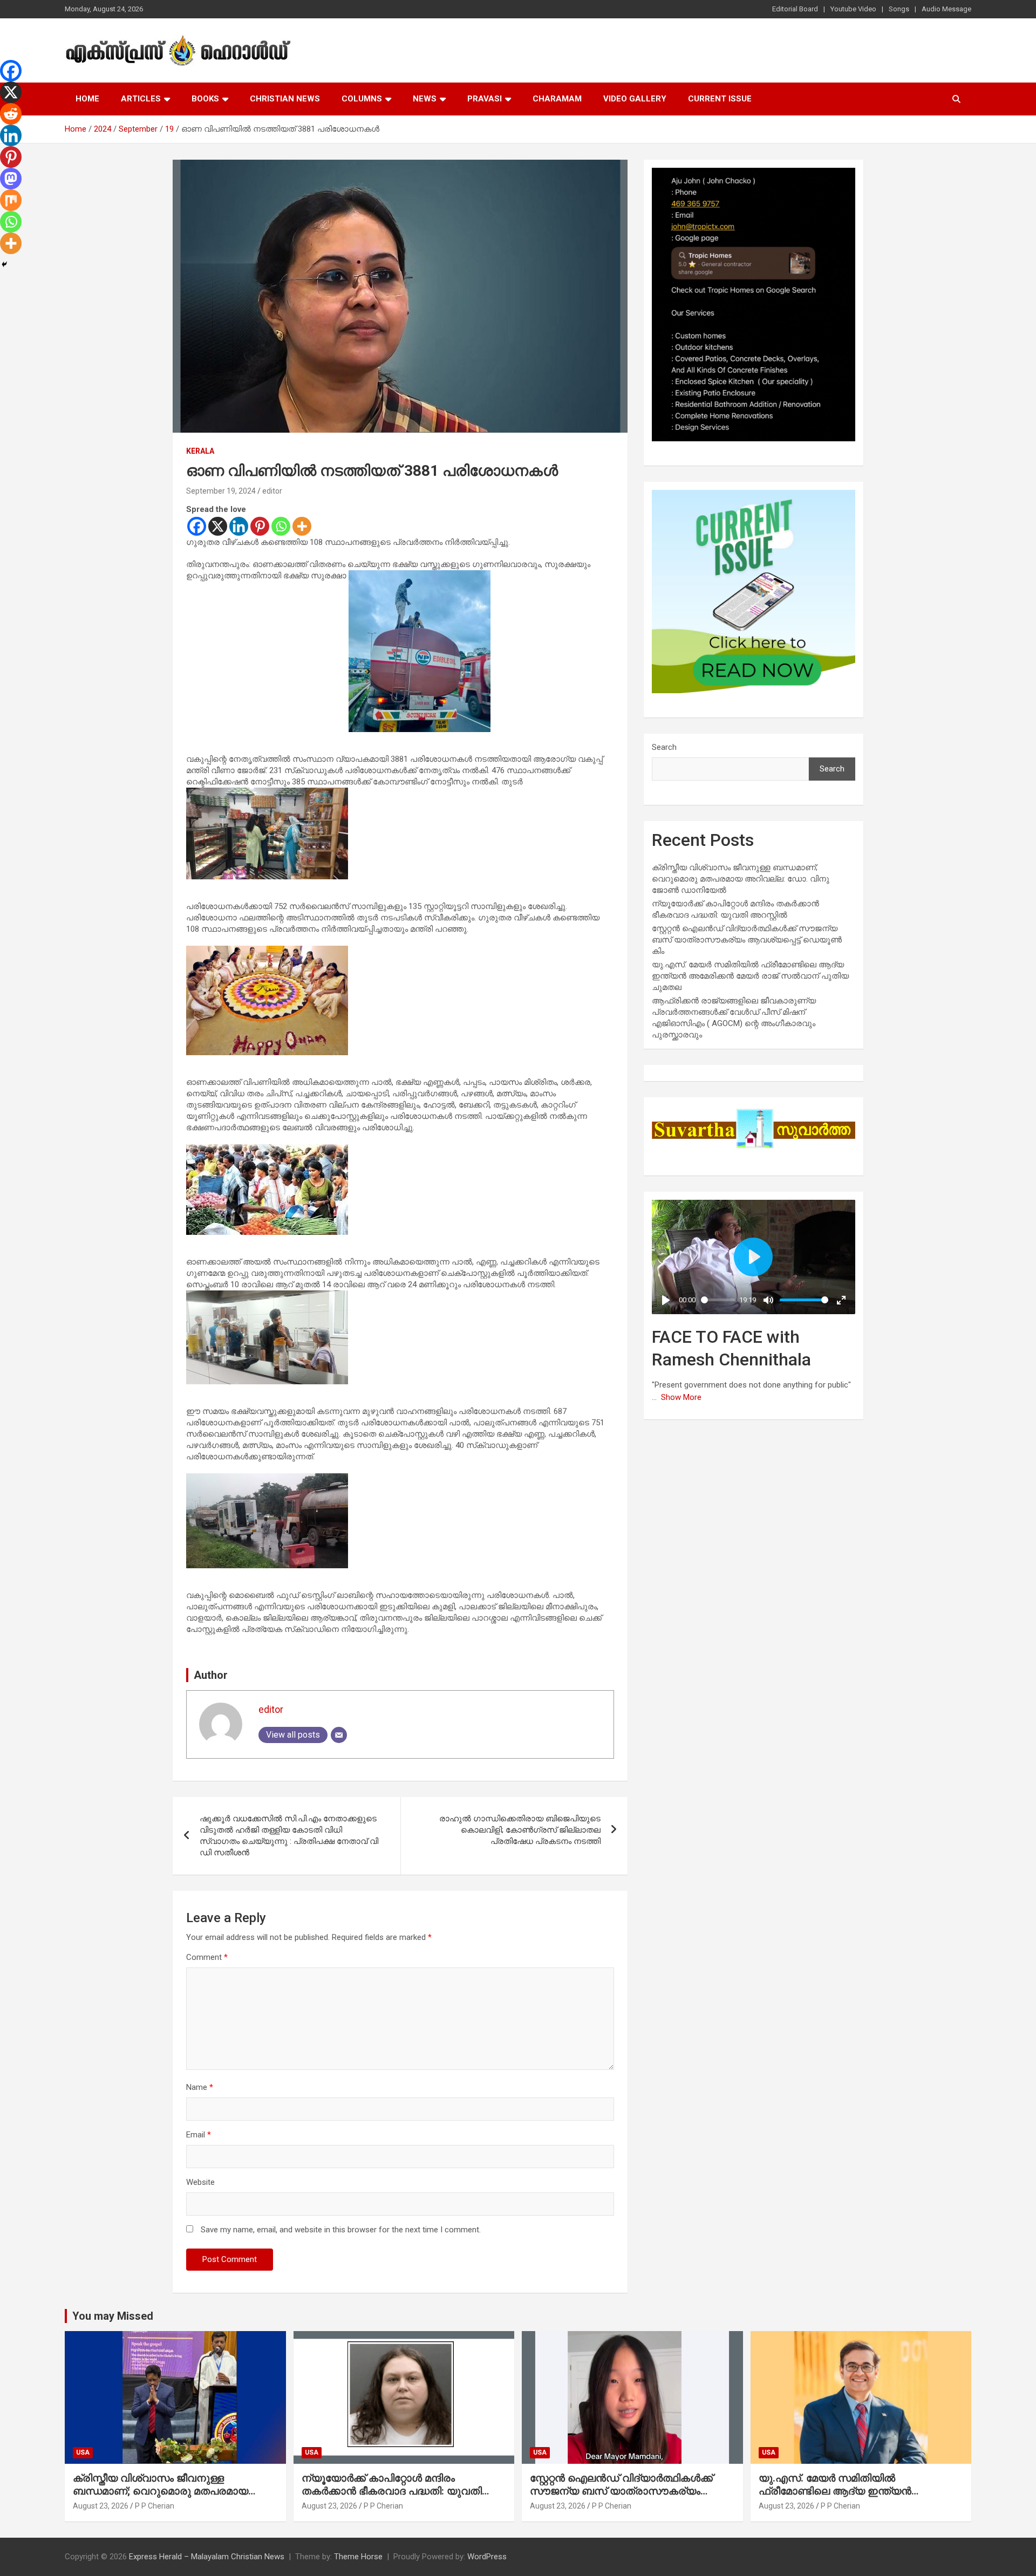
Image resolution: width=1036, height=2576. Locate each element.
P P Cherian (155, 2506)
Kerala (200, 451)
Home (87, 99)
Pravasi (485, 99)
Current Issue (720, 99)
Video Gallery (635, 99)
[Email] (339, 1735)
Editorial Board (795, 9)
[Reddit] (11, 114)
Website (200, 2182)
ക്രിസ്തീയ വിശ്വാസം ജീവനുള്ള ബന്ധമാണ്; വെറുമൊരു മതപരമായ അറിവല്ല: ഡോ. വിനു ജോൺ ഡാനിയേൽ (741, 879)
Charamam (557, 99)
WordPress (487, 2557)
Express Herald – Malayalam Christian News (207, 2557)
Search (664, 747)
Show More (681, 1397)
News (425, 99)
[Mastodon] (11, 179)
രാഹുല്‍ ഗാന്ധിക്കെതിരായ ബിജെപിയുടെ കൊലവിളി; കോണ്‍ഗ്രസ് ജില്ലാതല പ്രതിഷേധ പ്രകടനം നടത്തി (520, 1830)
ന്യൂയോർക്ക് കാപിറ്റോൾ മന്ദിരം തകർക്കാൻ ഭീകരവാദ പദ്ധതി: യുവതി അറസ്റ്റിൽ (392, 2491)
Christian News (285, 99)
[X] (218, 526)
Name (200, 2087)
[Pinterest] (260, 526)
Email (199, 2135)
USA (83, 2452)
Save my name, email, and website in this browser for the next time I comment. (341, 2230)
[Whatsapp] (281, 526)
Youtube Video (853, 9)
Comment (207, 1957)
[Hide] (4, 264)
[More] (302, 526)
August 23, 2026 (101, 2506)
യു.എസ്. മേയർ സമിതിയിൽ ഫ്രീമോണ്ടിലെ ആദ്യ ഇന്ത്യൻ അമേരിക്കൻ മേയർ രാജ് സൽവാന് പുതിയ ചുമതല (750, 976)
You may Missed (113, 2316)
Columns (362, 99)
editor (272, 491)
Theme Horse (358, 2557)
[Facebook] (197, 526)
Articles (141, 99)
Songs (899, 9)
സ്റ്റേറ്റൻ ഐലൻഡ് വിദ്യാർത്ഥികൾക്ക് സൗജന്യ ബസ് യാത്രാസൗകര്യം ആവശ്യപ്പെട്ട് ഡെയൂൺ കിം (747, 940)
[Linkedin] (239, 526)
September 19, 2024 (221, 491)
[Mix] (11, 200)
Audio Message (946, 9)
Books (205, 99)
